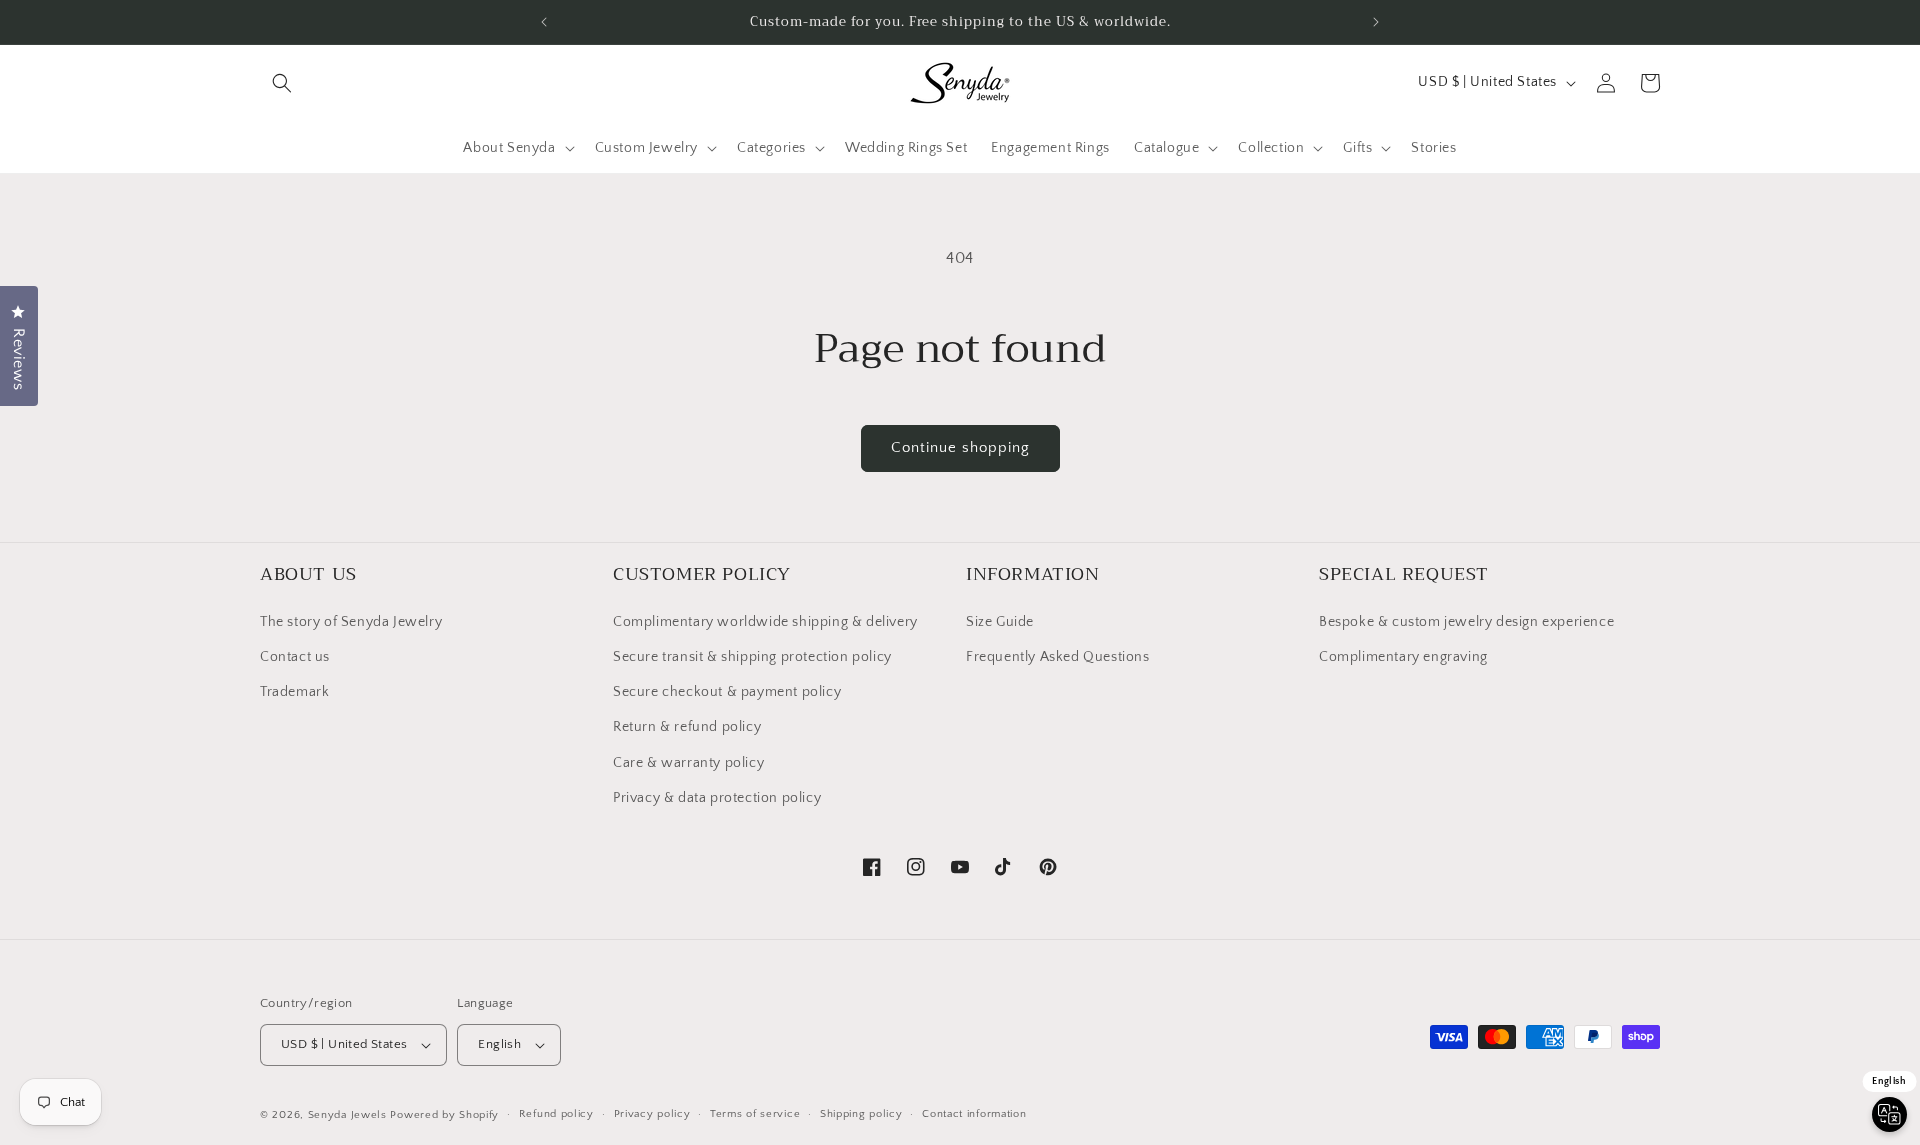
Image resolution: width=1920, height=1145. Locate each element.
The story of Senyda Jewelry (351, 621)
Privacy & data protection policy (717, 797)
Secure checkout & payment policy (727, 691)
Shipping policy (861, 1114)
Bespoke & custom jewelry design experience (1466, 621)
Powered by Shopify (444, 1115)
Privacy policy (652, 1114)
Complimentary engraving (1403, 656)
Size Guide (1000, 621)
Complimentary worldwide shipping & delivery (765, 621)
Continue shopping (960, 447)
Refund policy (556, 1114)
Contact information (974, 1114)
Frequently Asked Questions (1058, 656)
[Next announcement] (1376, 22)
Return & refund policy (687, 727)
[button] (282, 83)
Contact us (295, 656)
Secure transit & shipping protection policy (752, 656)
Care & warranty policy (688, 762)
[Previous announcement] (544, 22)
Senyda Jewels (347, 1115)
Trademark (294, 691)
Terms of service (755, 1114)
